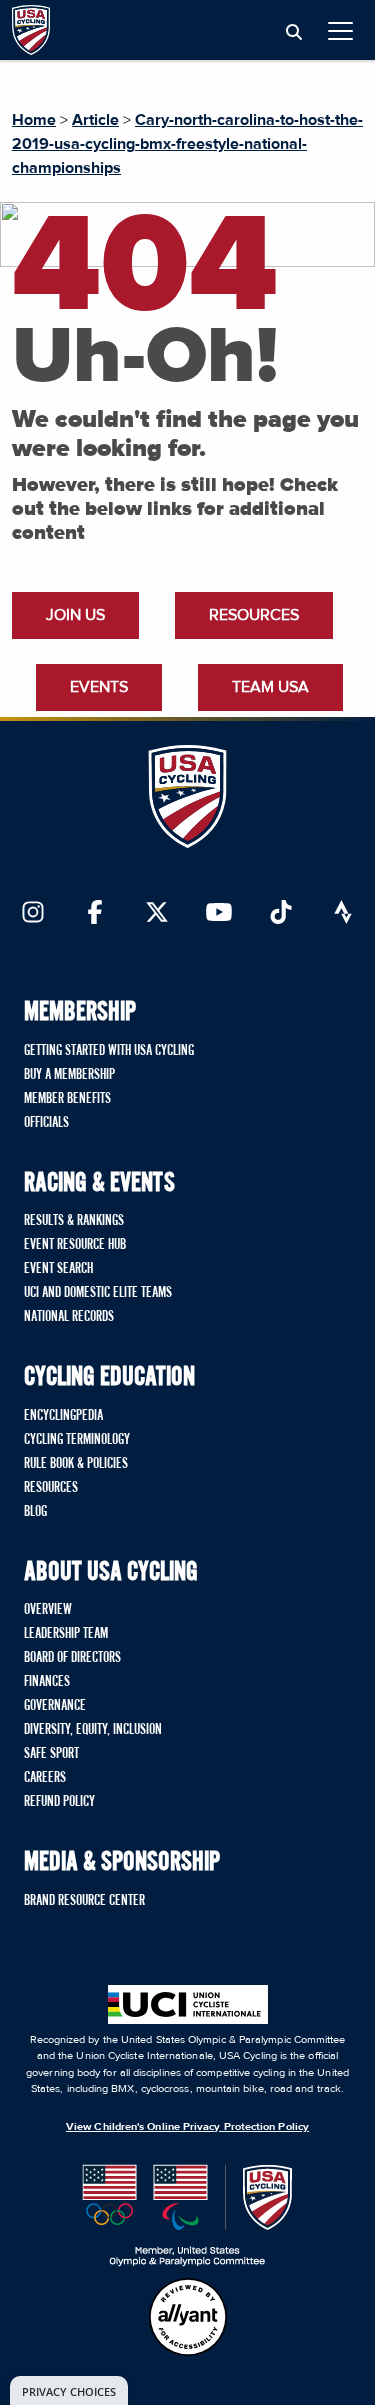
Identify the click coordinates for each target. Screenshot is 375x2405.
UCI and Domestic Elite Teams (98, 1293)
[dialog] (69, 2390)
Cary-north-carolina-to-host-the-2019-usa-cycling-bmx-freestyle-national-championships (187, 144)
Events (99, 687)
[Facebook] (95, 914)
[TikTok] (281, 914)
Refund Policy (59, 1802)
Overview (48, 1610)
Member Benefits (67, 1099)
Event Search (58, 1269)
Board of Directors (72, 1658)
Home (34, 120)
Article (95, 120)
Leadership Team (66, 1634)
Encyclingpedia (63, 1416)
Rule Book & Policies (76, 1464)
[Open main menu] (340, 30)
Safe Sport (51, 1754)
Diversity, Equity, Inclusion (93, 1730)
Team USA (270, 687)
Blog (35, 1512)
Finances (47, 1682)
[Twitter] (157, 914)
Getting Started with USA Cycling (109, 1051)
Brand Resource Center (84, 1901)
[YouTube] (219, 914)
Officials (46, 1123)
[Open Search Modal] (294, 33)
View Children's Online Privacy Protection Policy (187, 2126)
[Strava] (343, 914)
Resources (254, 615)
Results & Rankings (74, 1221)
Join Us (75, 615)
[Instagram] (33, 914)
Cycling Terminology (77, 1440)
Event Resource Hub (75, 1245)
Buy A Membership (69, 1075)
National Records (69, 1317)
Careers (45, 1778)
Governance (55, 1706)
